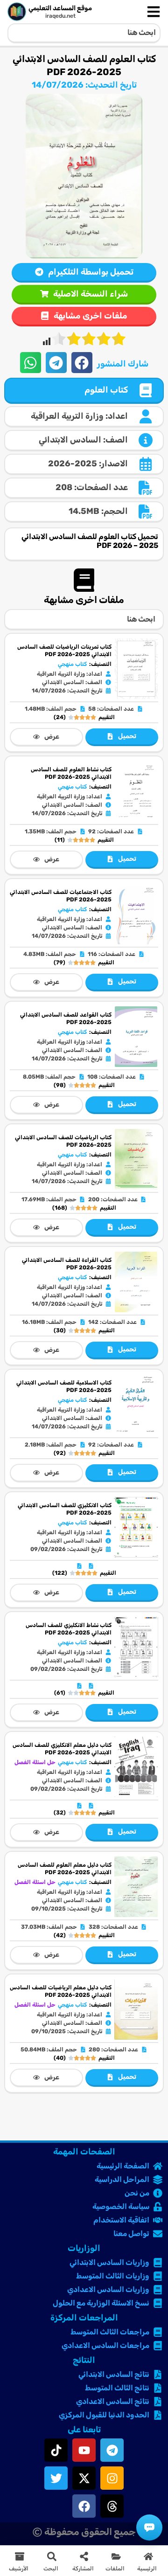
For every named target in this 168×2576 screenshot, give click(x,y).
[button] (82, 363)
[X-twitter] (84, 2478)
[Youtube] (84, 2450)
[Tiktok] (56, 2450)
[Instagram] (112, 2478)
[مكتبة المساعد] (149, 2528)
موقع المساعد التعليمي (60, 8)
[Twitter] (56, 2478)
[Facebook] (84, 2506)
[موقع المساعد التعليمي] (17, 12)
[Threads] (112, 2506)
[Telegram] (112, 2450)
